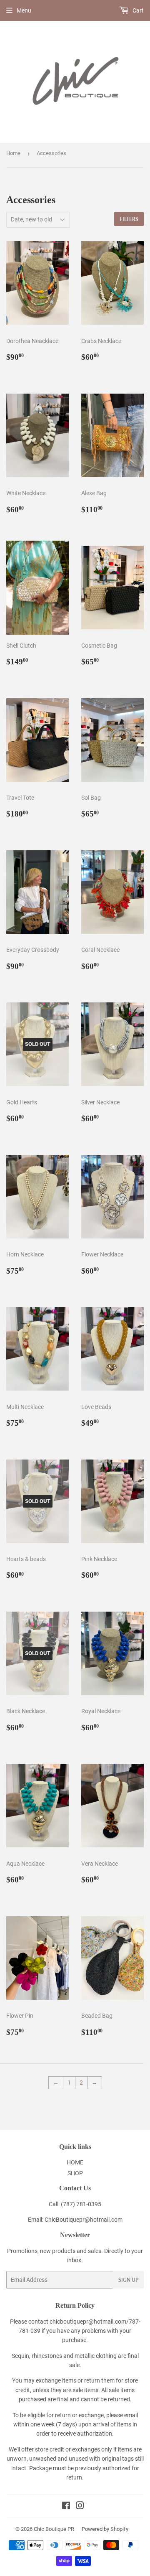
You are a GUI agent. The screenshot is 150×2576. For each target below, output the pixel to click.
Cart (137, 10)
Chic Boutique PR (54, 2529)
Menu (24, 10)
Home (13, 153)
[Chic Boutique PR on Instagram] (80, 2507)
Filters (129, 219)
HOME (75, 2162)
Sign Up (128, 2280)
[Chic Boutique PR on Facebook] (66, 2507)
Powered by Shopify (105, 2529)
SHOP (75, 2173)
